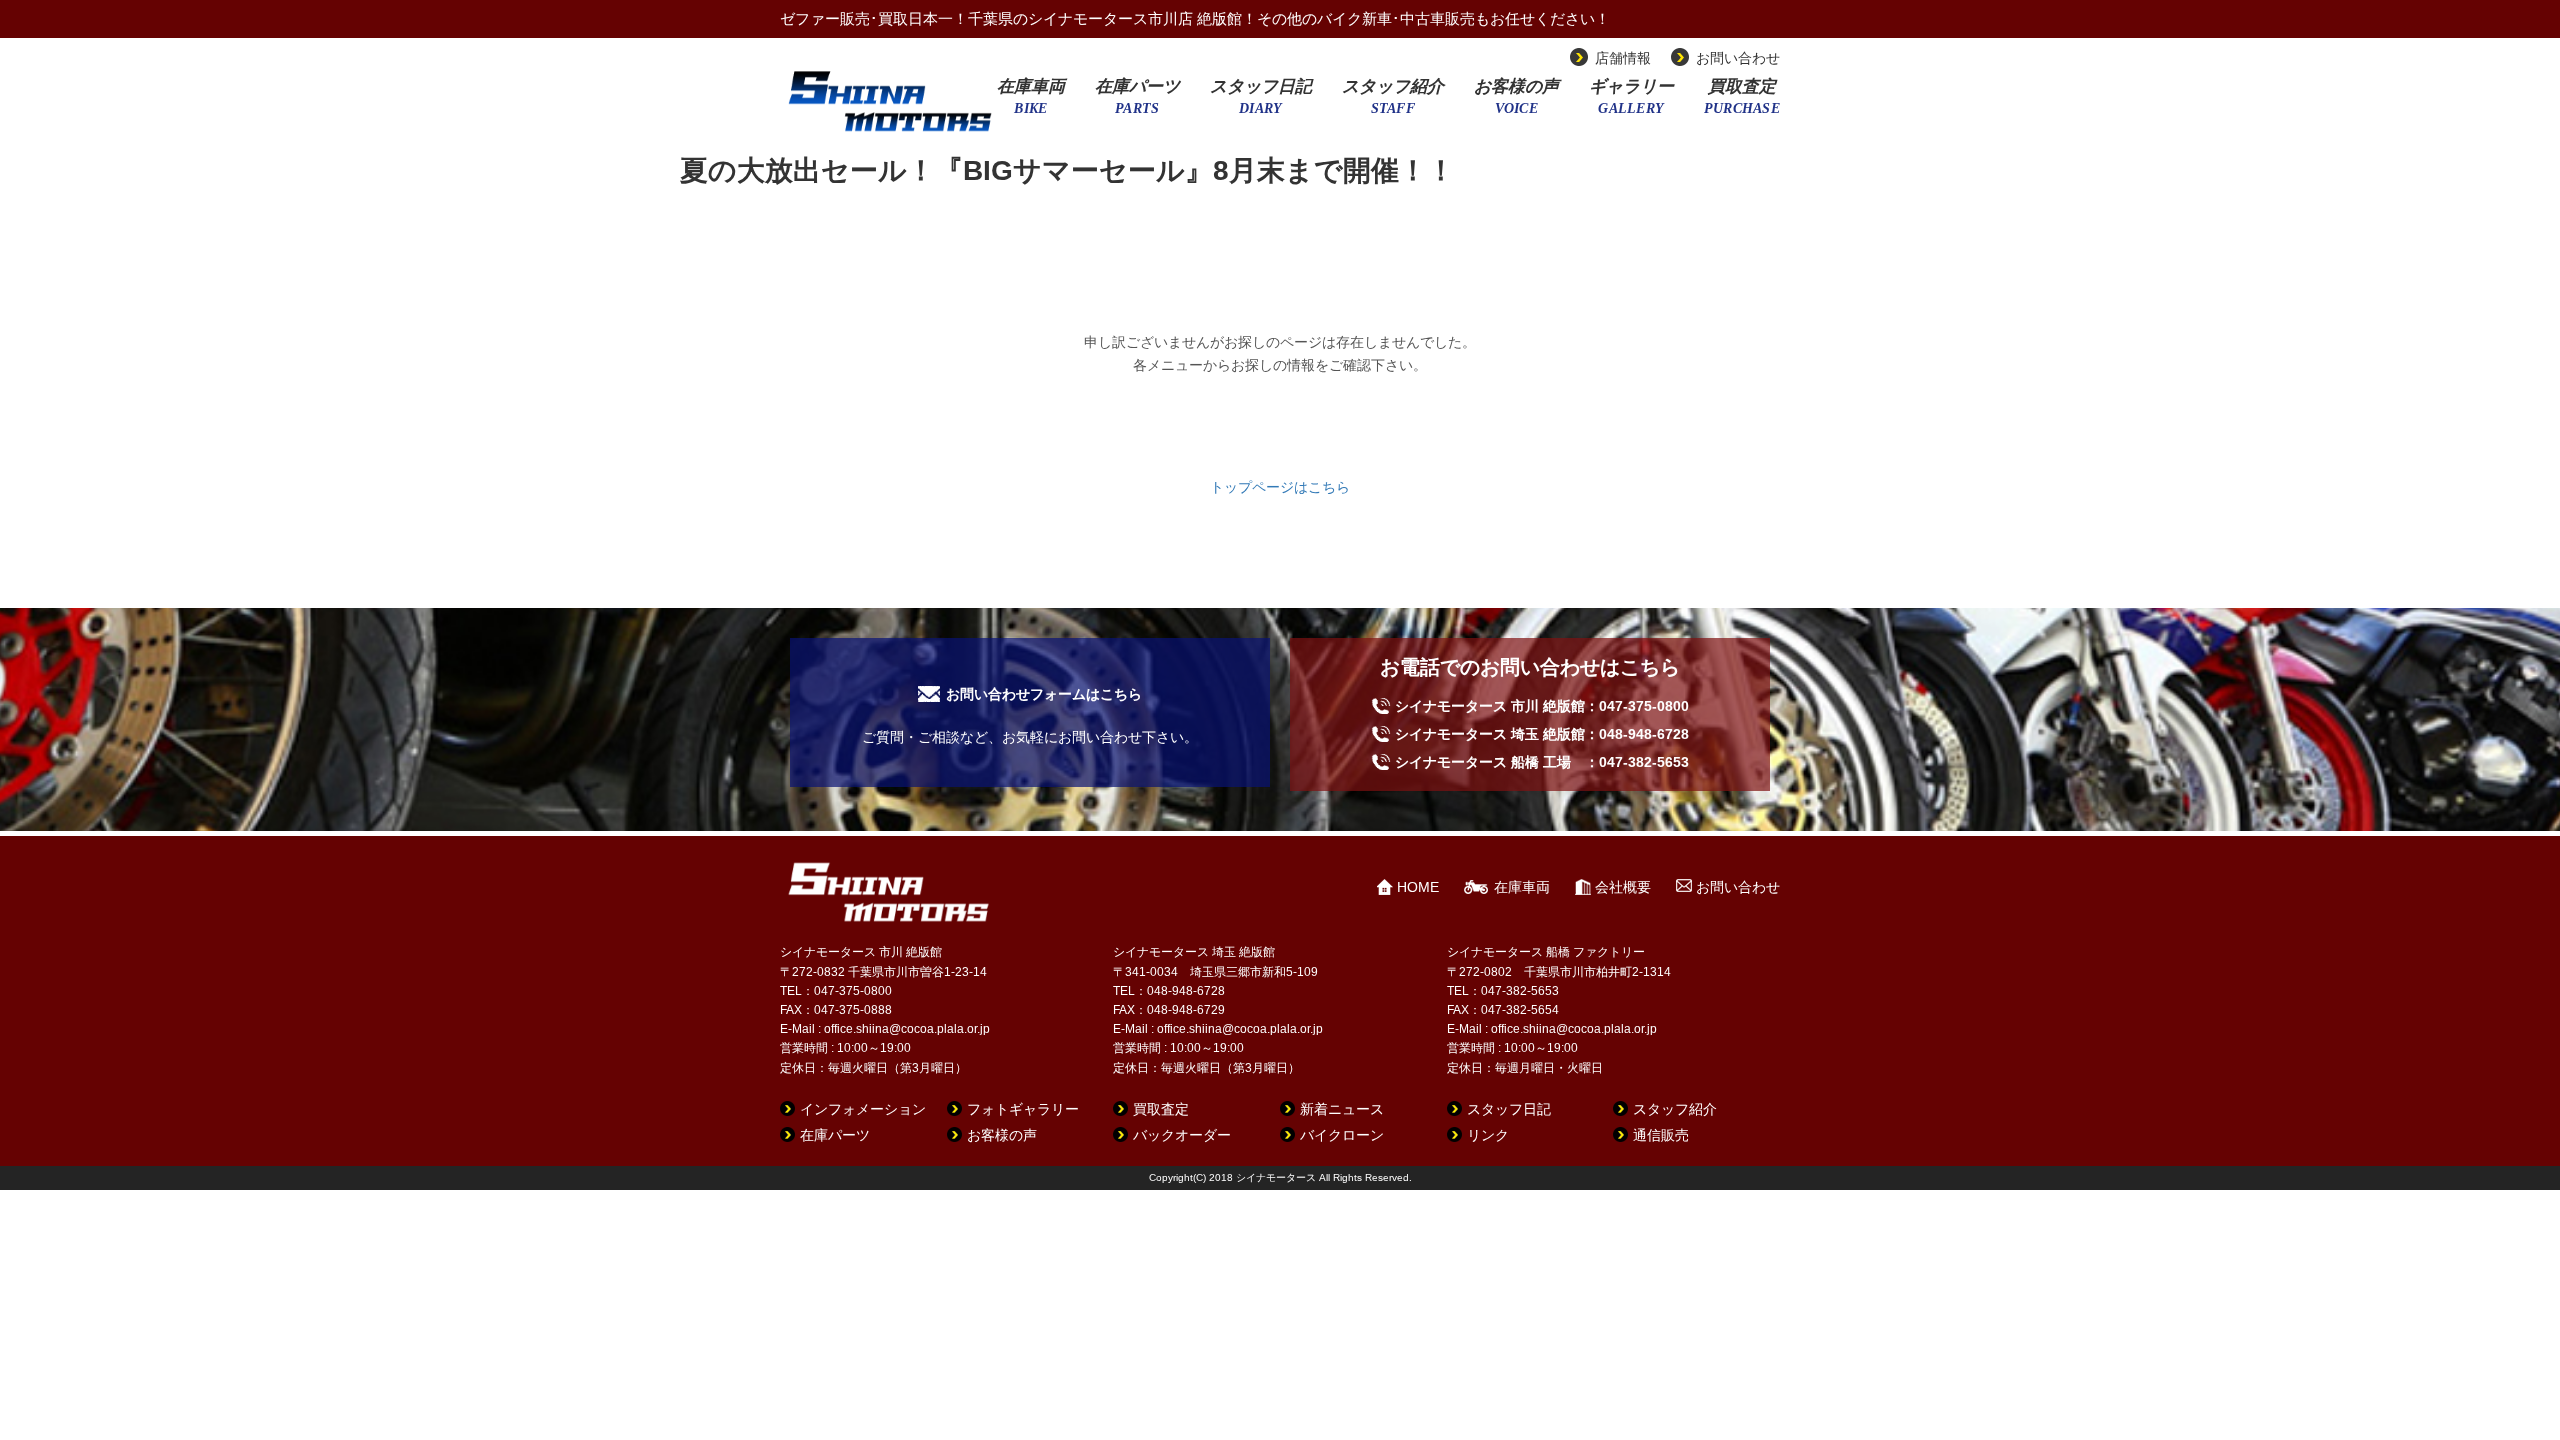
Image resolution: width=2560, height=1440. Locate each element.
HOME (1418, 887)
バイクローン (1342, 1135)
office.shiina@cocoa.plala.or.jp (907, 1029)
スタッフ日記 (1261, 103)
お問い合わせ (1738, 58)
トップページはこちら (1280, 487)
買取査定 (1742, 103)
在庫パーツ (1137, 103)
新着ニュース (1342, 1109)
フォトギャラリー (1023, 1109)
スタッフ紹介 (1393, 103)
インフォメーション (863, 1109)
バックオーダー (1182, 1135)
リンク (1488, 1135)
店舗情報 (1623, 58)
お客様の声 (1516, 103)
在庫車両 (1031, 103)
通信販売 (1661, 1135)
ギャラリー (1631, 103)
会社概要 (1623, 887)
